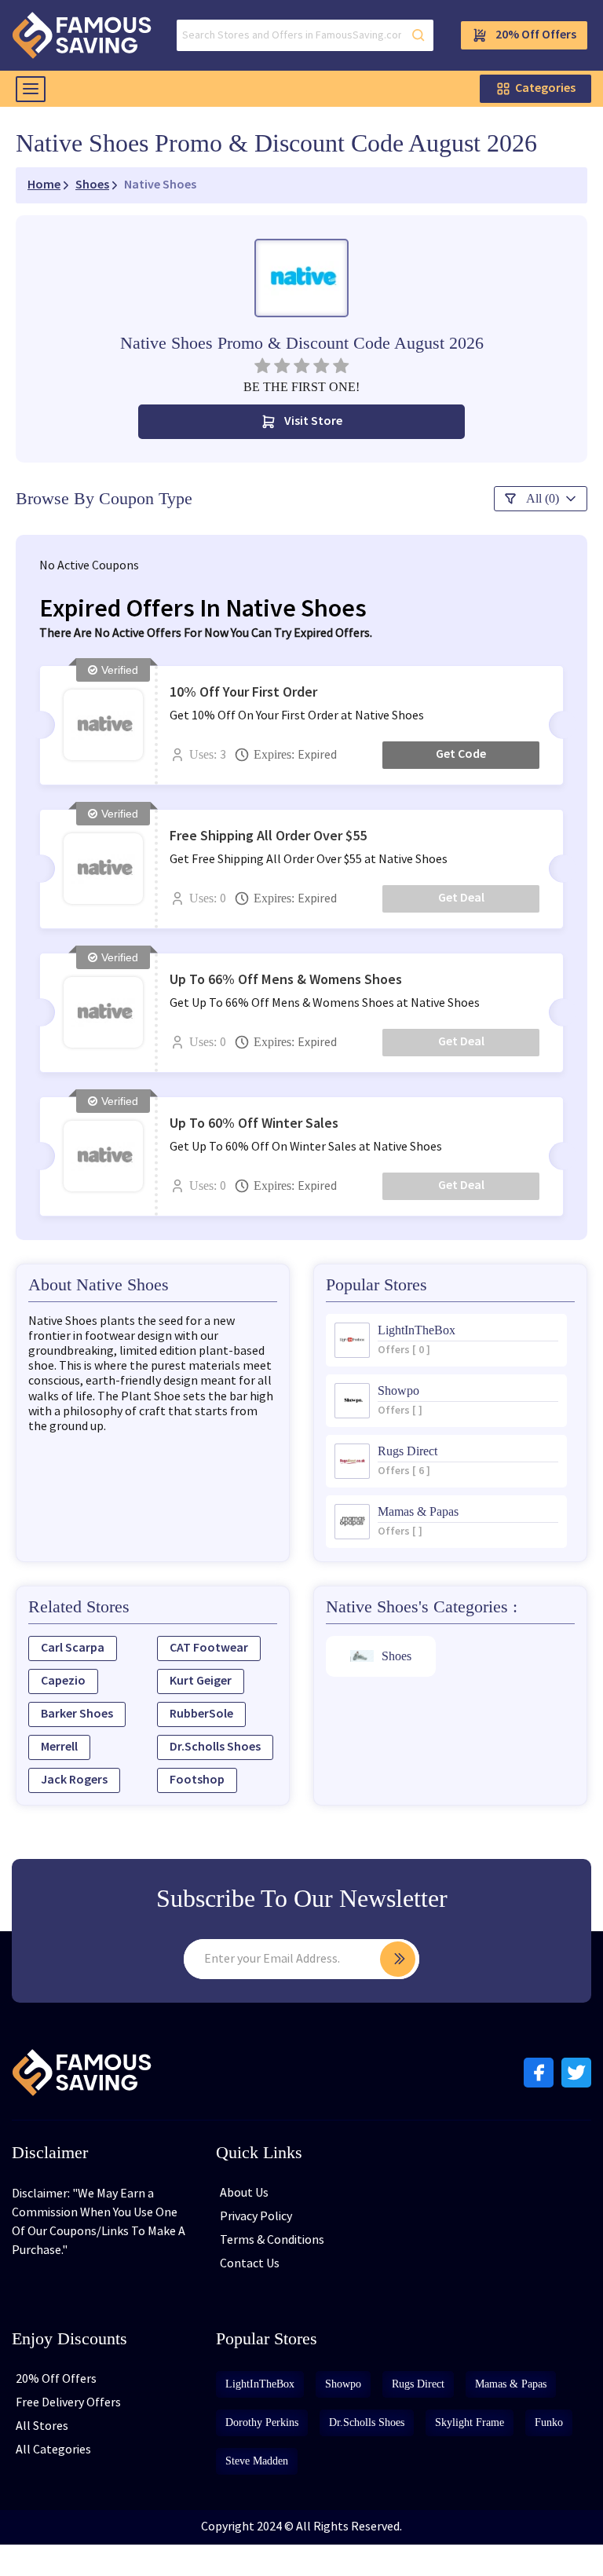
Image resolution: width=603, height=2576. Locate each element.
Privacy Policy (256, 2217)
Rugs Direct (418, 2384)
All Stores (42, 2426)
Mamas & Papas (511, 2384)
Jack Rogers (74, 1780)
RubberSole (201, 1714)
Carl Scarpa (73, 1648)
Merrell (59, 1747)
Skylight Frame (470, 2422)
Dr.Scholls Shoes (215, 1747)
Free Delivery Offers (68, 2403)
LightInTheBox (260, 2384)
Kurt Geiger (201, 1681)
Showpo (343, 2384)
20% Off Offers (536, 35)
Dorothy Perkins (262, 2422)
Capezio (63, 1681)
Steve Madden (257, 2461)
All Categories (53, 2450)
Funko (549, 2422)
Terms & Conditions (272, 2240)
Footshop (197, 1780)
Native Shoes (160, 185)
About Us (244, 2193)
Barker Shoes (77, 1714)
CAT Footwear (209, 1648)
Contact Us (250, 2264)
